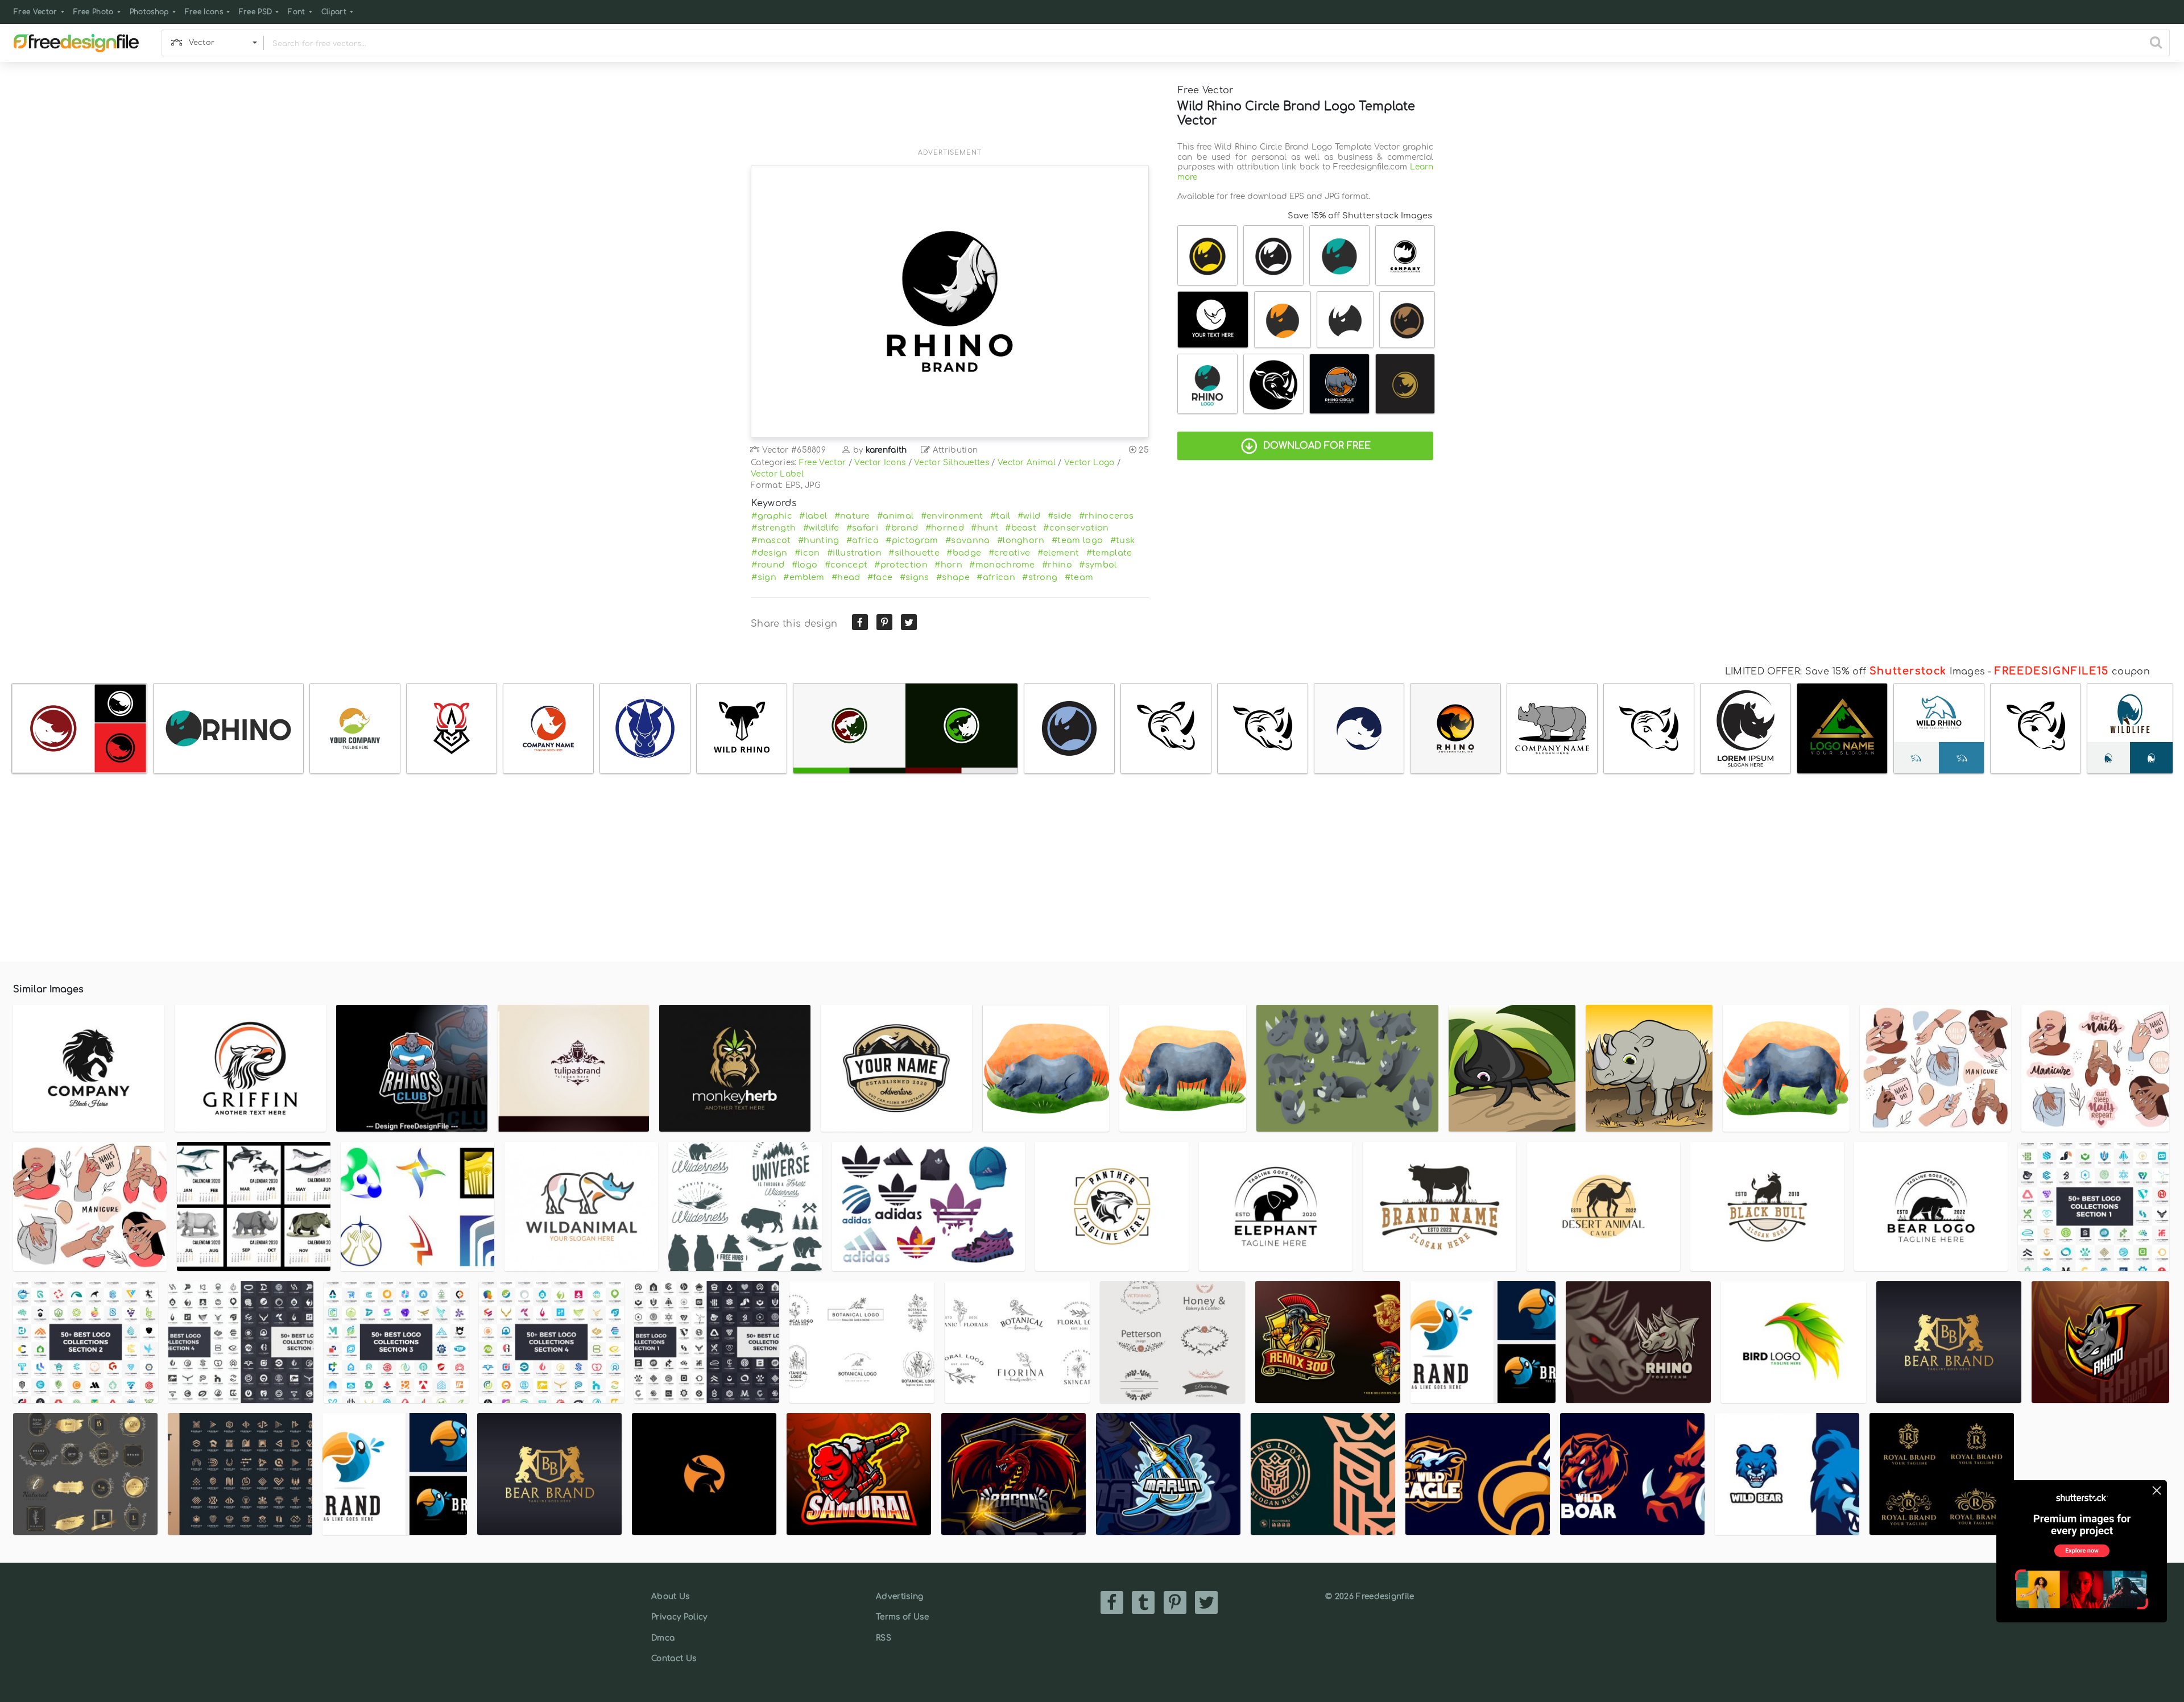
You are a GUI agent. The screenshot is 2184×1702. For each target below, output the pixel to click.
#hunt (985, 528)
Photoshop (149, 12)
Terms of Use (902, 1617)
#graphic (772, 516)
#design (769, 553)
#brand (901, 528)
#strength (773, 528)
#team (1079, 577)
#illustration (854, 553)
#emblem (804, 577)
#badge (964, 553)
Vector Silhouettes (952, 463)
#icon (807, 553)
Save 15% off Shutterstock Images (1360, 216)
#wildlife (821, 528)
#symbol (1098, 565)
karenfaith (886, 450)
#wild (1029, 516)
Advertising (900, 1597)
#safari (862, 528)
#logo (805, 565)
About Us (671, 1597)
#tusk (1123, 540)
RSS (884, 1638)
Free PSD (256, 12)
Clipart (334, 12)
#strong (1040, 577)
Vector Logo (1089, 463)
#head (846, 577)
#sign (764, 577)
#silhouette (914, 553)
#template (1109, 553)
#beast (1021, 528)
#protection (901, 565)
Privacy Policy (679, 1617)
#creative (1010, 553)
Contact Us (674, 1658)
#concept (846, 565)
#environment (952, 516)
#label (813, 516)
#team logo (1077, 540)
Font (296, 12)
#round (768, 565)
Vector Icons (880, 463)
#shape (953, 577)
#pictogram (912, 540)
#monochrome (1002, 565)
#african (996, 577)
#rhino (1057, 565)
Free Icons (204, 12)
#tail (1000, 516)
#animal (895, 516)
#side (1060, 516)
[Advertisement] (950, 112)
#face (880, 577)
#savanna (968, 540)
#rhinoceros (1107, 516)
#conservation (1076, 528)
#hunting (819, 540)
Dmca (663, 1638)
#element (1058, 553)
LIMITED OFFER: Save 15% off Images (1855, 672)
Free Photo (94, 12)
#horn (948, 565)
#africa (863, 540)
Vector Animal (1027, 463)
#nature (852, 516)
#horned (945, 528)
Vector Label (777, 474)
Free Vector (36, 12)
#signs (915, 577)
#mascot (771, 540)
